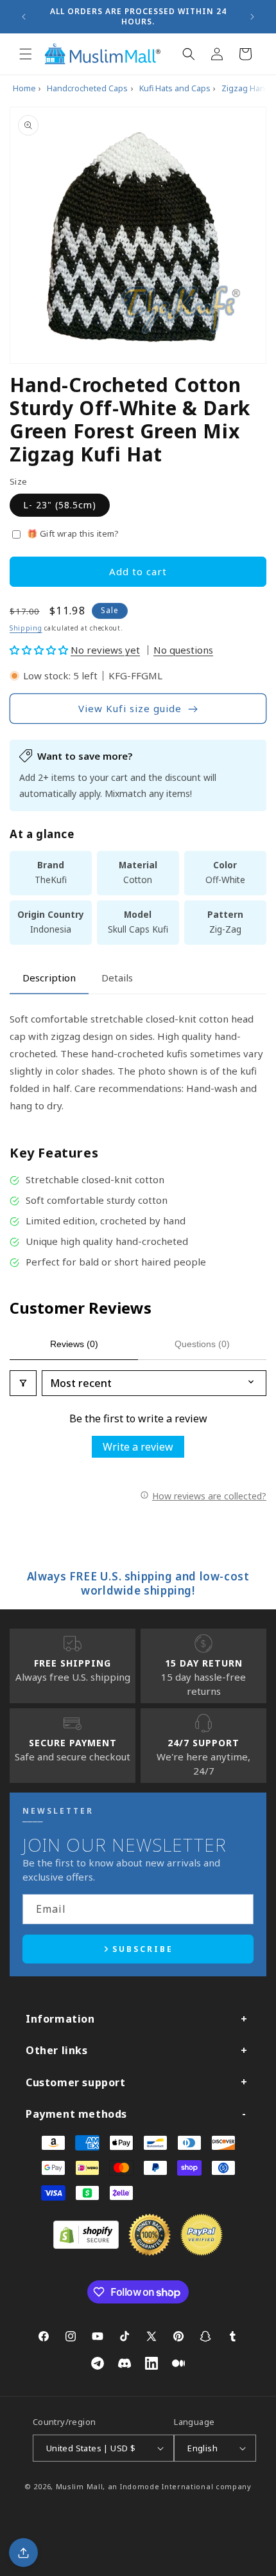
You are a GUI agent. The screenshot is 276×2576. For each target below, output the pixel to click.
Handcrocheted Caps (87, 88)
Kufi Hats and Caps (175, 88)
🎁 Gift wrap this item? (73, 533)
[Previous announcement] (24, 17)
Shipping (26, 628)
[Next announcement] (252, 17)
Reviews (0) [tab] (74, 1344)
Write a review (138, 1447)
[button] (26, 54)
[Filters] (23, 1383)
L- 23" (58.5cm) (60, 505)
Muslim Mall (80, 2486)
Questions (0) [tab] (202, 1344)
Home (24, 88)
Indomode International (167, 2486)
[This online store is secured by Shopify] (86, 2245)
